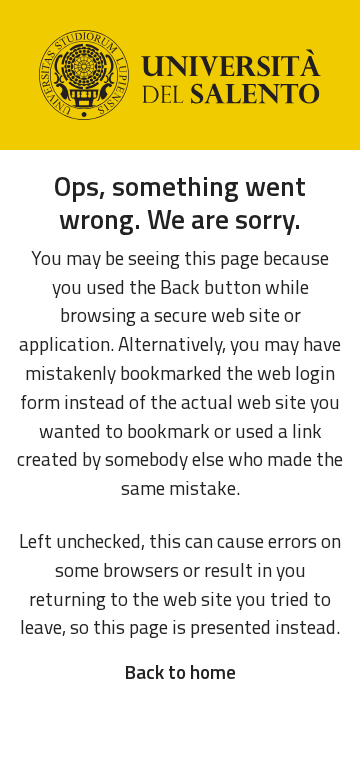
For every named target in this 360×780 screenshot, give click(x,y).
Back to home (180, 671)
